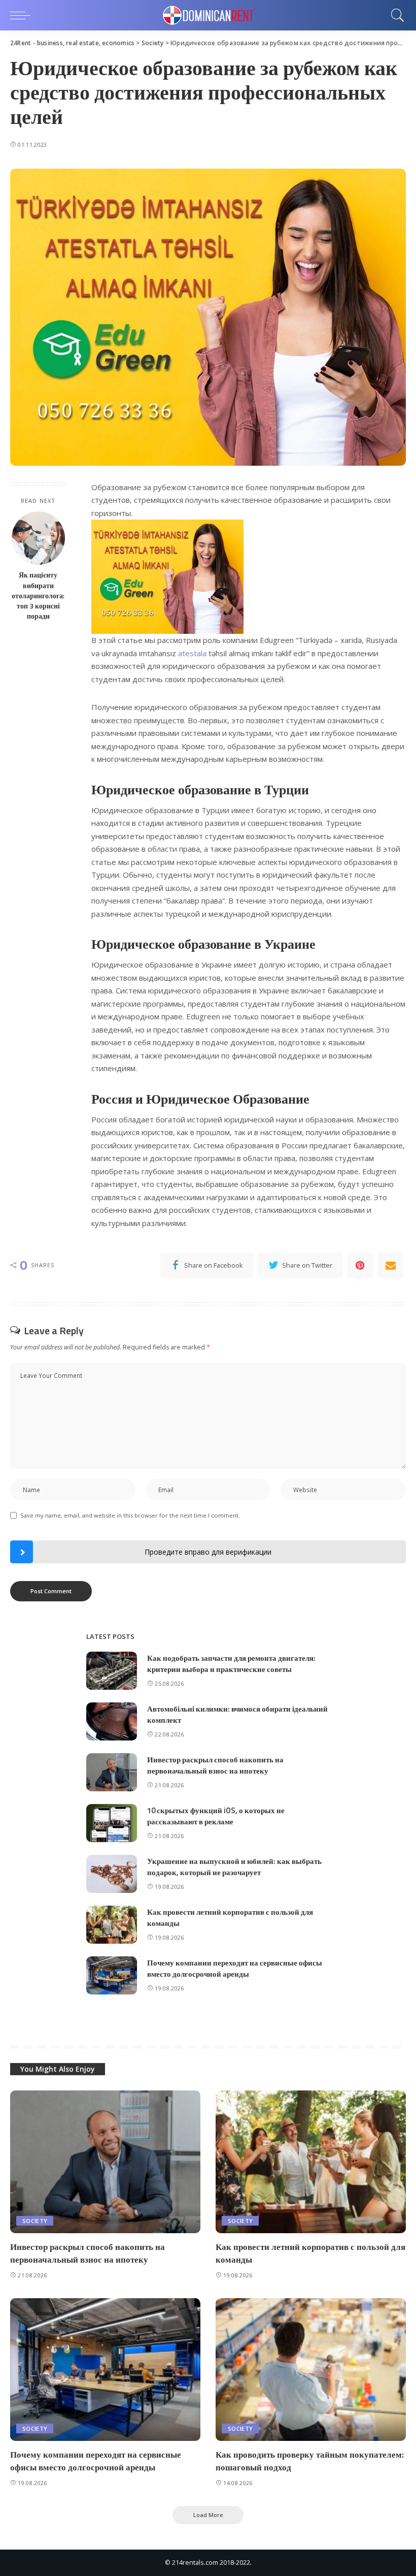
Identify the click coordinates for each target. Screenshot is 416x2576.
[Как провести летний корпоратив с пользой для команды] (112, 1925)
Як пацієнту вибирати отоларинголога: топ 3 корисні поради (38, 595)
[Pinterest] (360, 1265)
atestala (193, 653)
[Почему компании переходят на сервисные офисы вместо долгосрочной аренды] (112, 1975)
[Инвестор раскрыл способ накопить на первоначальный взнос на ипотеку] (112, 1772)
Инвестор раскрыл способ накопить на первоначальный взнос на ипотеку (215, 1765)
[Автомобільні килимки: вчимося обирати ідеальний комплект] (112, 1721)
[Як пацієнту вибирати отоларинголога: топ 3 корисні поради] (38, 538)
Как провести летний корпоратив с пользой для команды (230, 1918)
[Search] (395, 15)
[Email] (391, 1265)
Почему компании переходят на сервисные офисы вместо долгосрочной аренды (235, 1969)
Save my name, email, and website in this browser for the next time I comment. (130, 1515)
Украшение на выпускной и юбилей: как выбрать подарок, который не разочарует (234, 1867)
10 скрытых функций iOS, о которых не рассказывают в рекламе (216, 1816)
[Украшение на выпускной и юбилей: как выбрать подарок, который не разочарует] (112, 1874)
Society (35, 2221)
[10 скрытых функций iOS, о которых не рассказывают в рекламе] (112, 1823)
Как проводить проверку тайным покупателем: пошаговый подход (310, 2461)
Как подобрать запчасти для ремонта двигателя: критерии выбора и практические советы (231, 1664)
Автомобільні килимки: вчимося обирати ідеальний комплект (237, 1715)
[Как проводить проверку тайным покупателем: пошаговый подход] (311, 2370)
